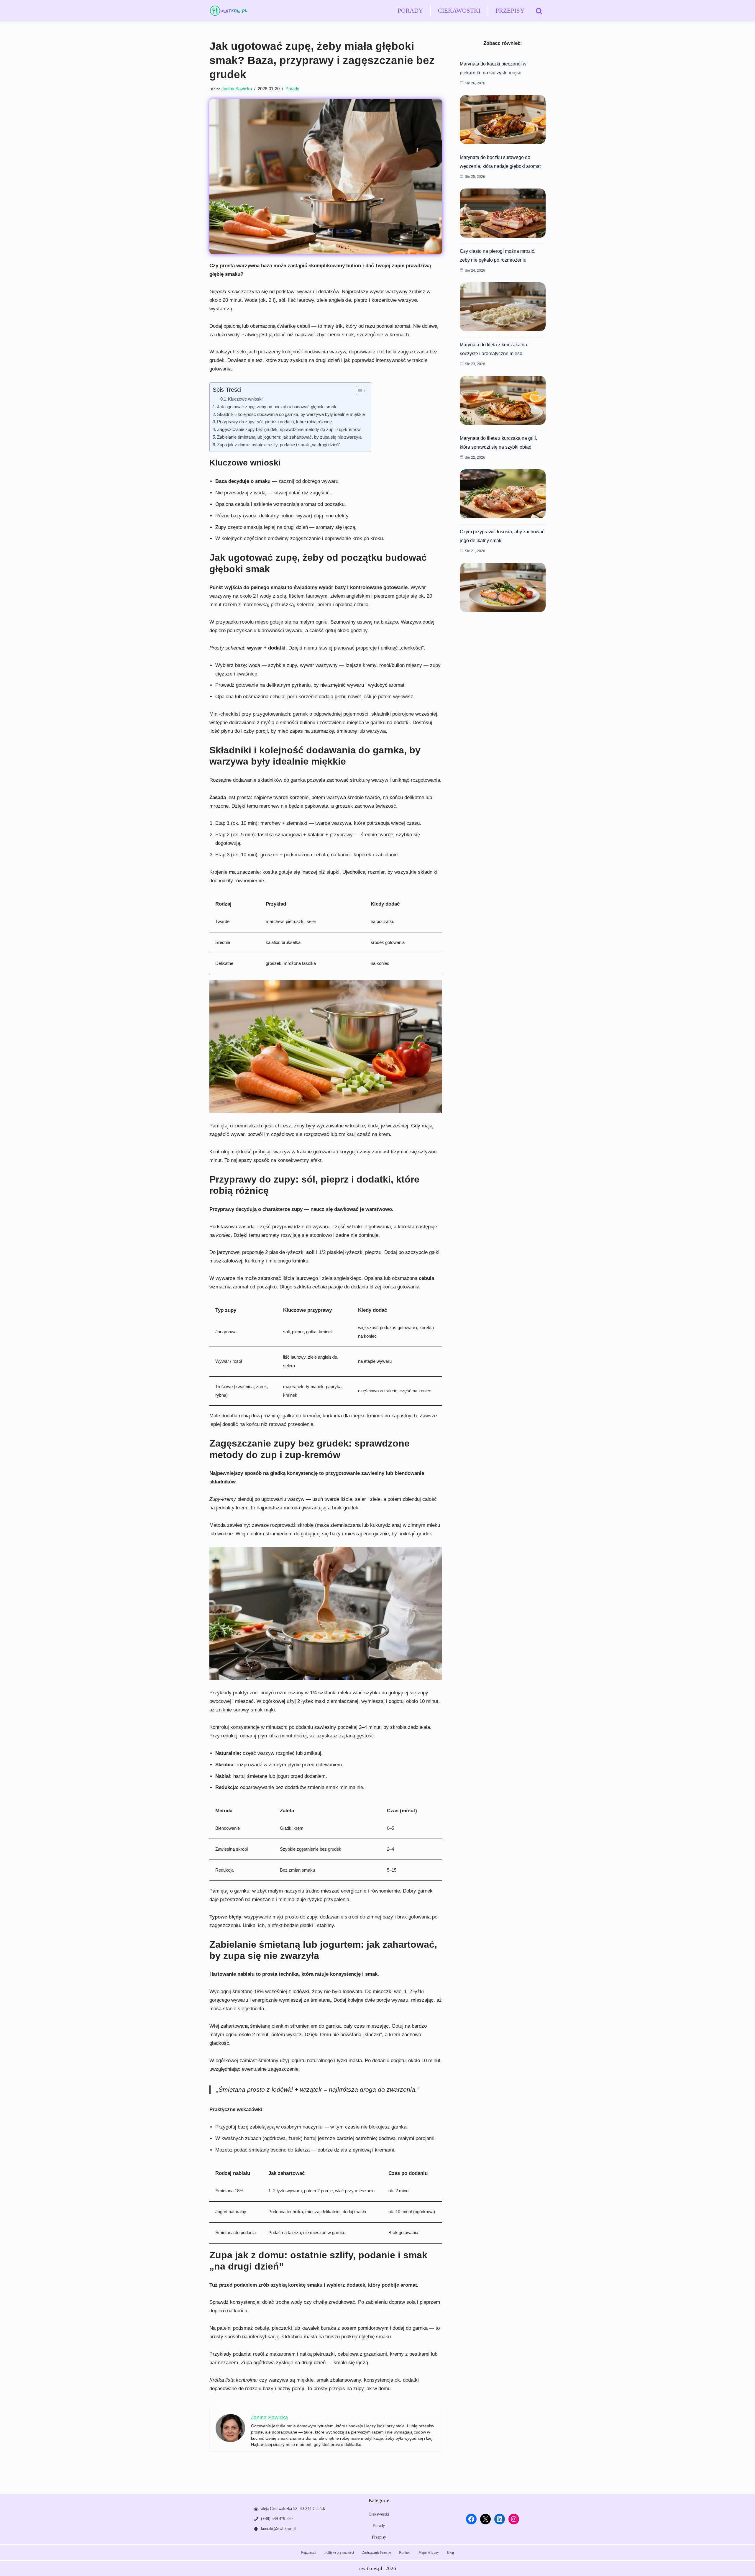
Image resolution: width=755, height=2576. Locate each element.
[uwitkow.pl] (229, 11)
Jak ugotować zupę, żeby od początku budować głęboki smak (277, 407)
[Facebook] (471, 2519)
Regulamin (309, 2552)
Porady (410, 11)
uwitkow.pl (371, 2568)
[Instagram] (514, 2519)
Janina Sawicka (237, 89)
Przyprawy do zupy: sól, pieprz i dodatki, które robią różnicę (274, 422)
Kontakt (405, 2552)
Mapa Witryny (429, 2552)
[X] (485, 2519)
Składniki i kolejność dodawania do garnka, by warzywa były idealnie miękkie (291, 414)
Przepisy (510, 11)
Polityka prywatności (339, 2552)
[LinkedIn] (500, 2519)
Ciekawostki (459, 11)
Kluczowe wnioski (245, 399)
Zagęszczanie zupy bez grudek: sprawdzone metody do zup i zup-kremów (289, 429)
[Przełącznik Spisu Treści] (358, 391)
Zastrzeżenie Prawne (376, 2552)
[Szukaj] (539, 11)
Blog (450, 2552)
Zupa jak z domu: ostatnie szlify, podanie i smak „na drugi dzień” (279, 445)
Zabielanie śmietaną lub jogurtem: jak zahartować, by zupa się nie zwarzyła (289, 437)
